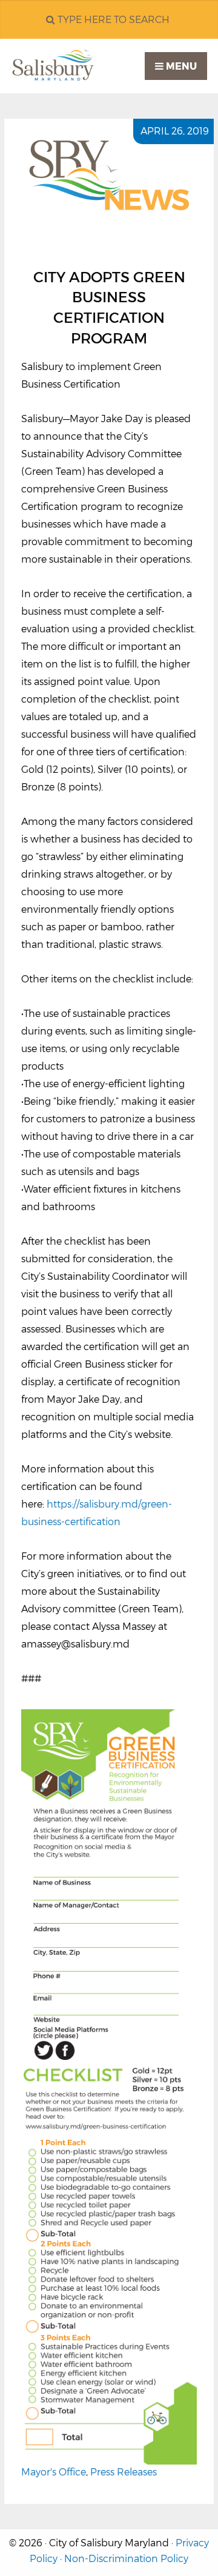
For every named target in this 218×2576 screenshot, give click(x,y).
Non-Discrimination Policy (126, 2559)
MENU (180, 66)
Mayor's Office (54, 2472)
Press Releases (124, 2472)
